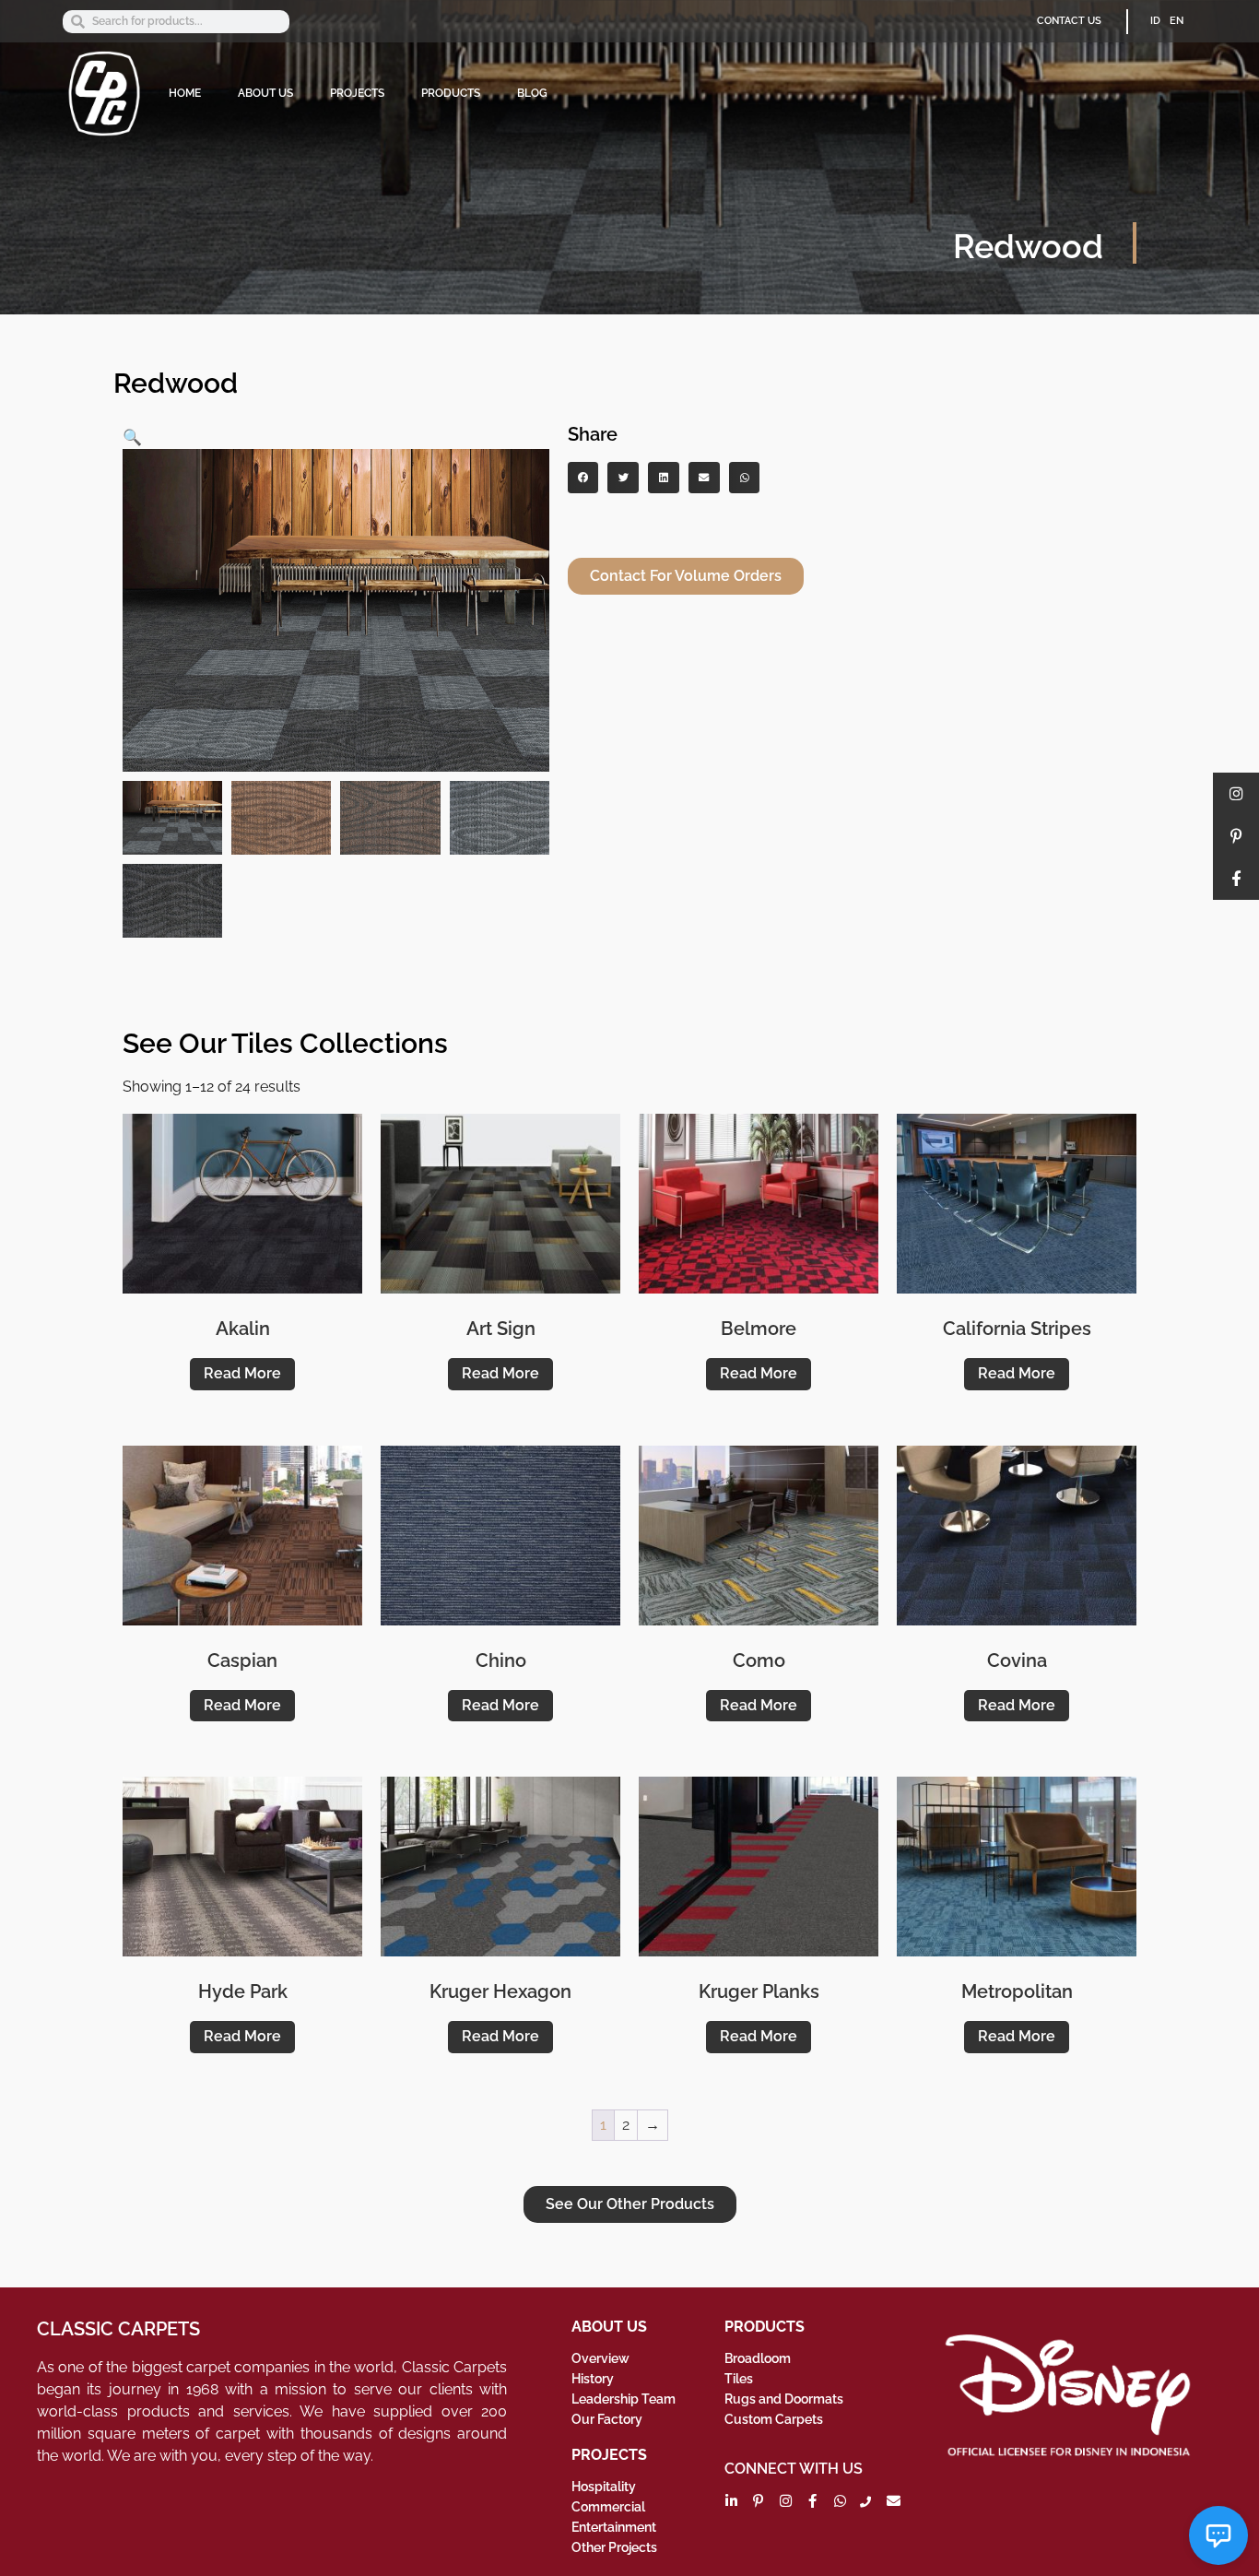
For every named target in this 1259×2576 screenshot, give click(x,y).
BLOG (532, 93)
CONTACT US (1069, 21)
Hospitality (604, 2487)
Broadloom (758, 2358)
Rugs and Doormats (784, 2399)
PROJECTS (357, 93)
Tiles (739, 2379)
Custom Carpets (774, 2419)
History (593, 2379)
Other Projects (614, 2547)
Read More (242, 1373)
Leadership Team (624, 2399)
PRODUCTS (451, 93)
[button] (132, 437)
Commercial (608, 2507)
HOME (185, 93)
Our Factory (607, 2419)
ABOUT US (265, 93)
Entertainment (614, 2527)
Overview (600, 2358)
